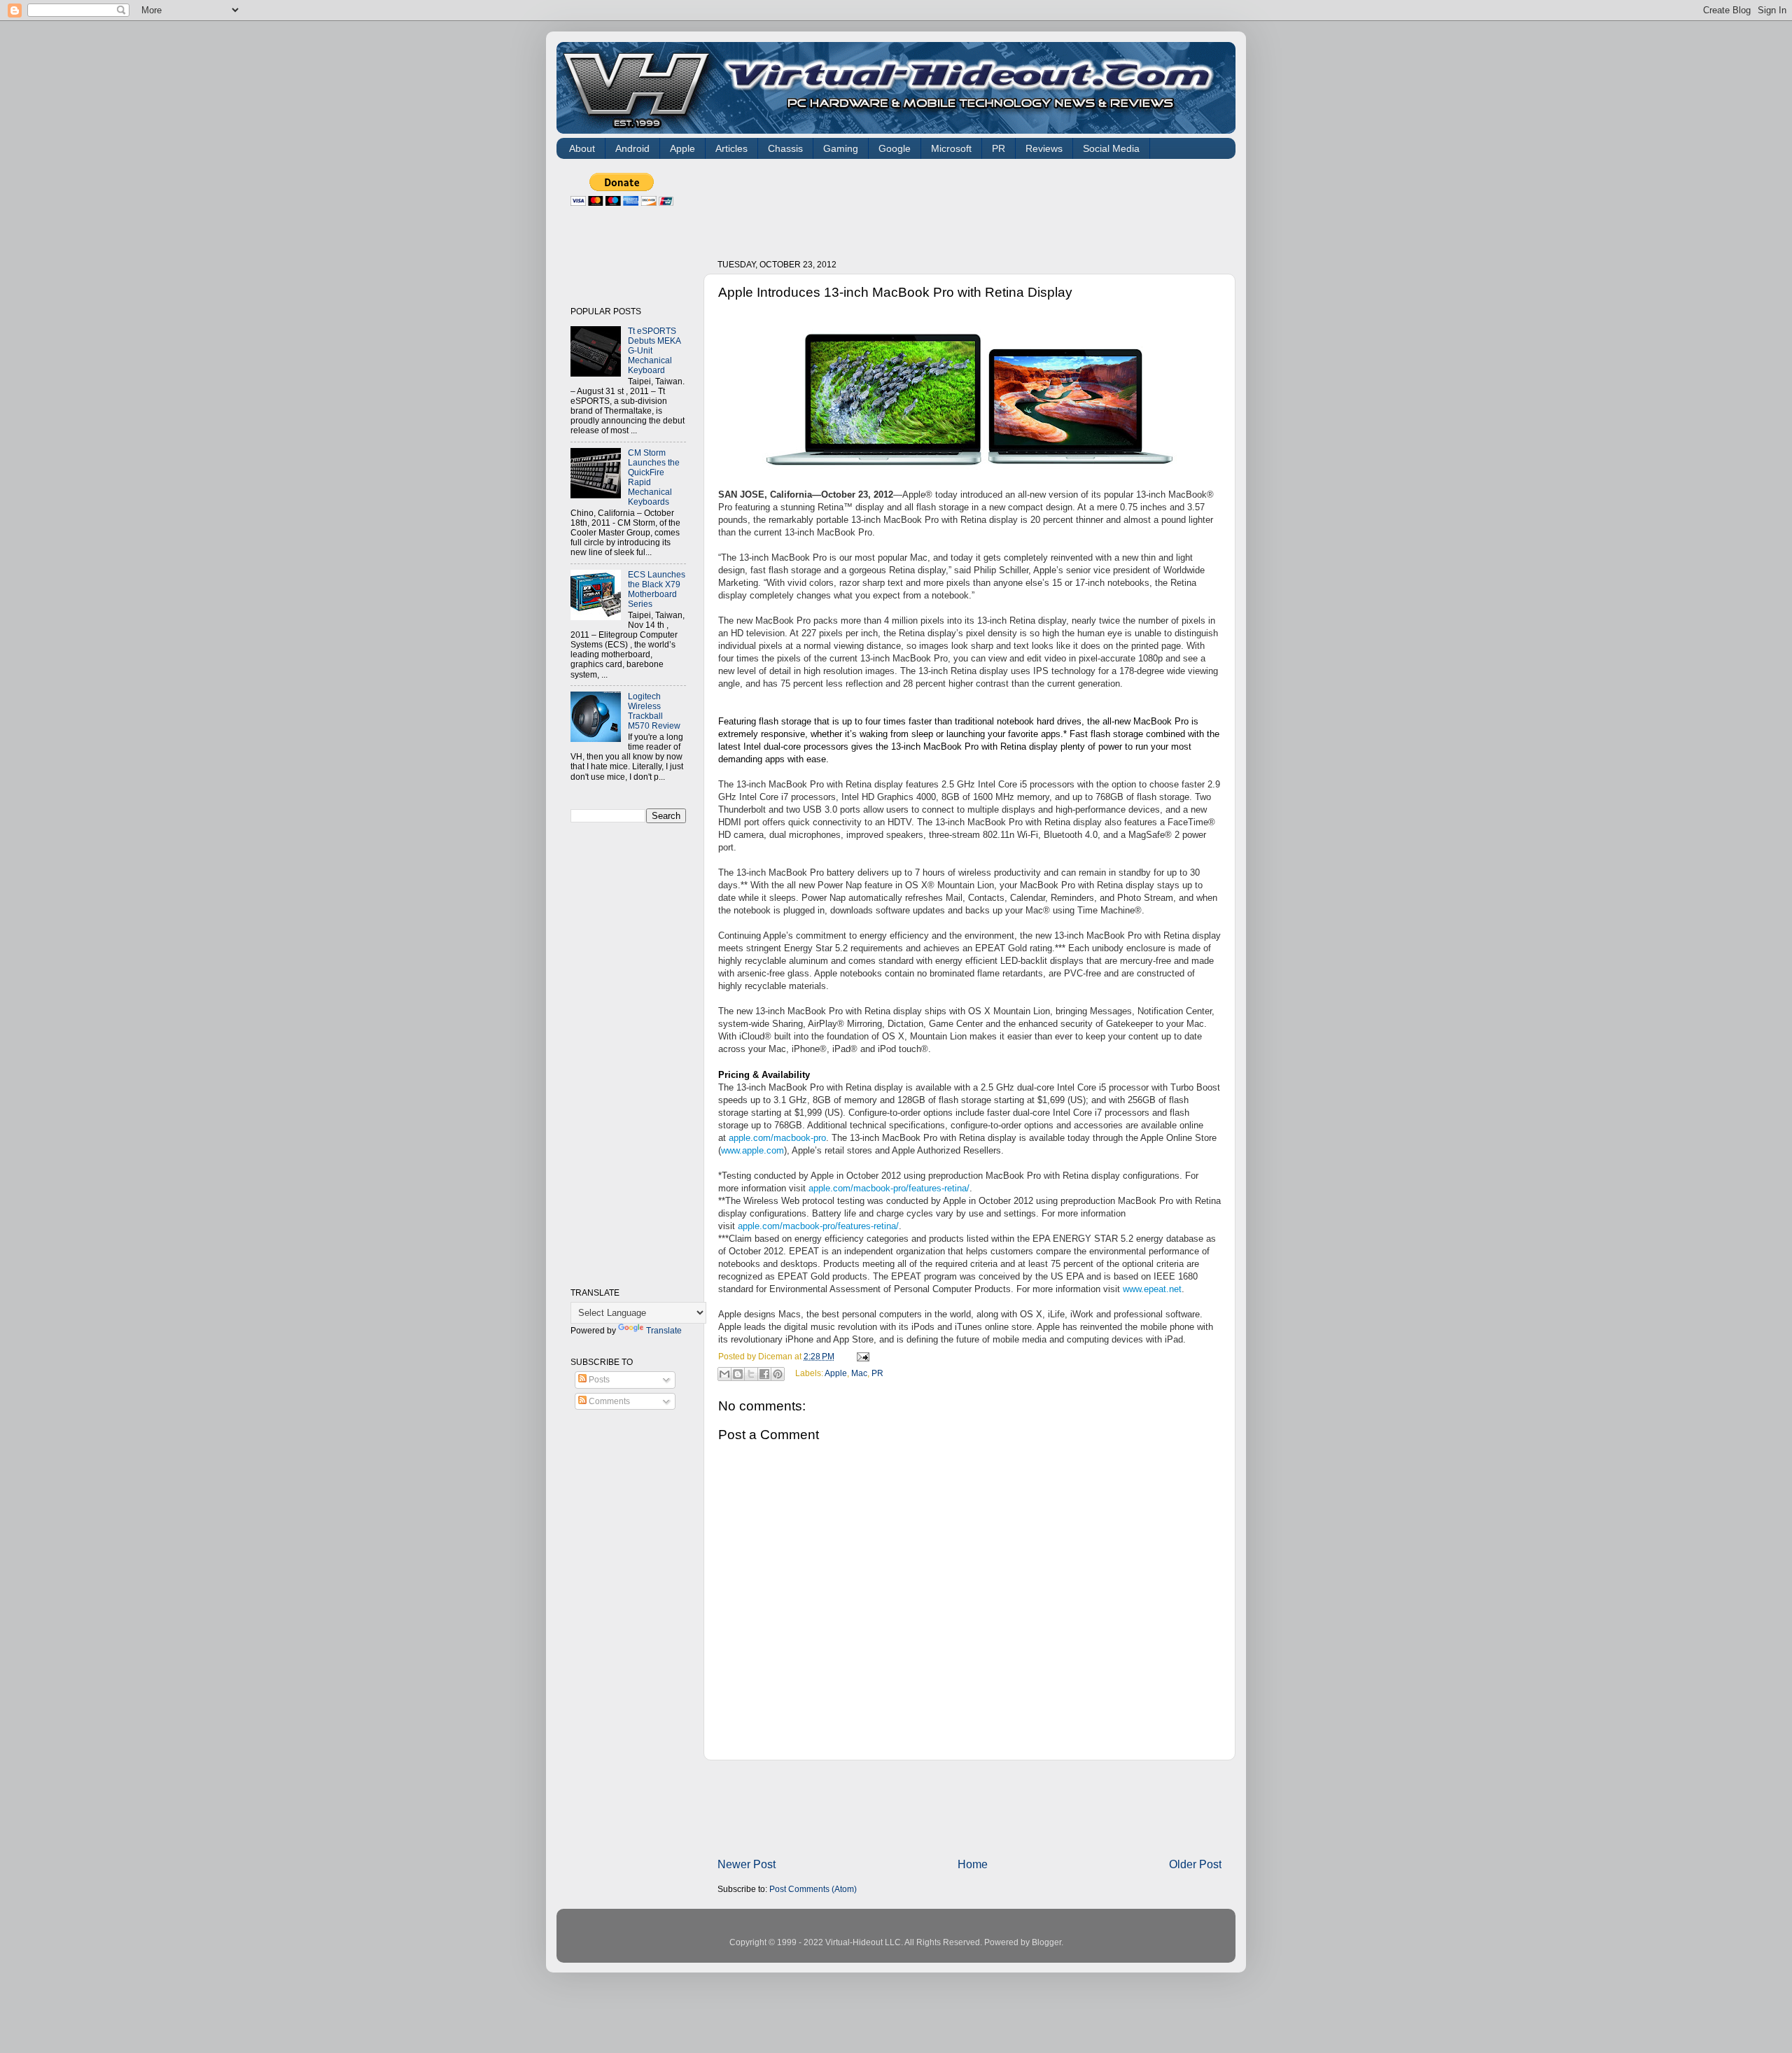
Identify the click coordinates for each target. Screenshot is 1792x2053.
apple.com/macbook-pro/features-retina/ (889, 1188)
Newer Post (747, 1864)
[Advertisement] (972, 204)
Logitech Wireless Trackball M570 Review (654, 711)
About (582, 148)
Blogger (1046, 1942)
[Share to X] (751, 1374)
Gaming (841, 148)
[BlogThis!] (738, 1374)
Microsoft (951, 148)
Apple (682, 148)
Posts (598, 1379)
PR (999, 148)
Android (632, 148)
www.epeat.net (1152, 1289)
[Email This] (724, 1374)
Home (973, 1864)
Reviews (1044, 148)
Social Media (1111, 148)
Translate (664, 1330)
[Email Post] (861, 1356)
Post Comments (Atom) (813, 1889)
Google (895, 148)
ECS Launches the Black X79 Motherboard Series (657, 589)
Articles (731, 148)
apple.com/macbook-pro (777, 1138)
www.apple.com (752, 1150)
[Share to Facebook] (764, 1374)
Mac (859, 1373)
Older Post (1195, 1864)
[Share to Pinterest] (778, 1374)
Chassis (785, 148)
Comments (608, 1401)
